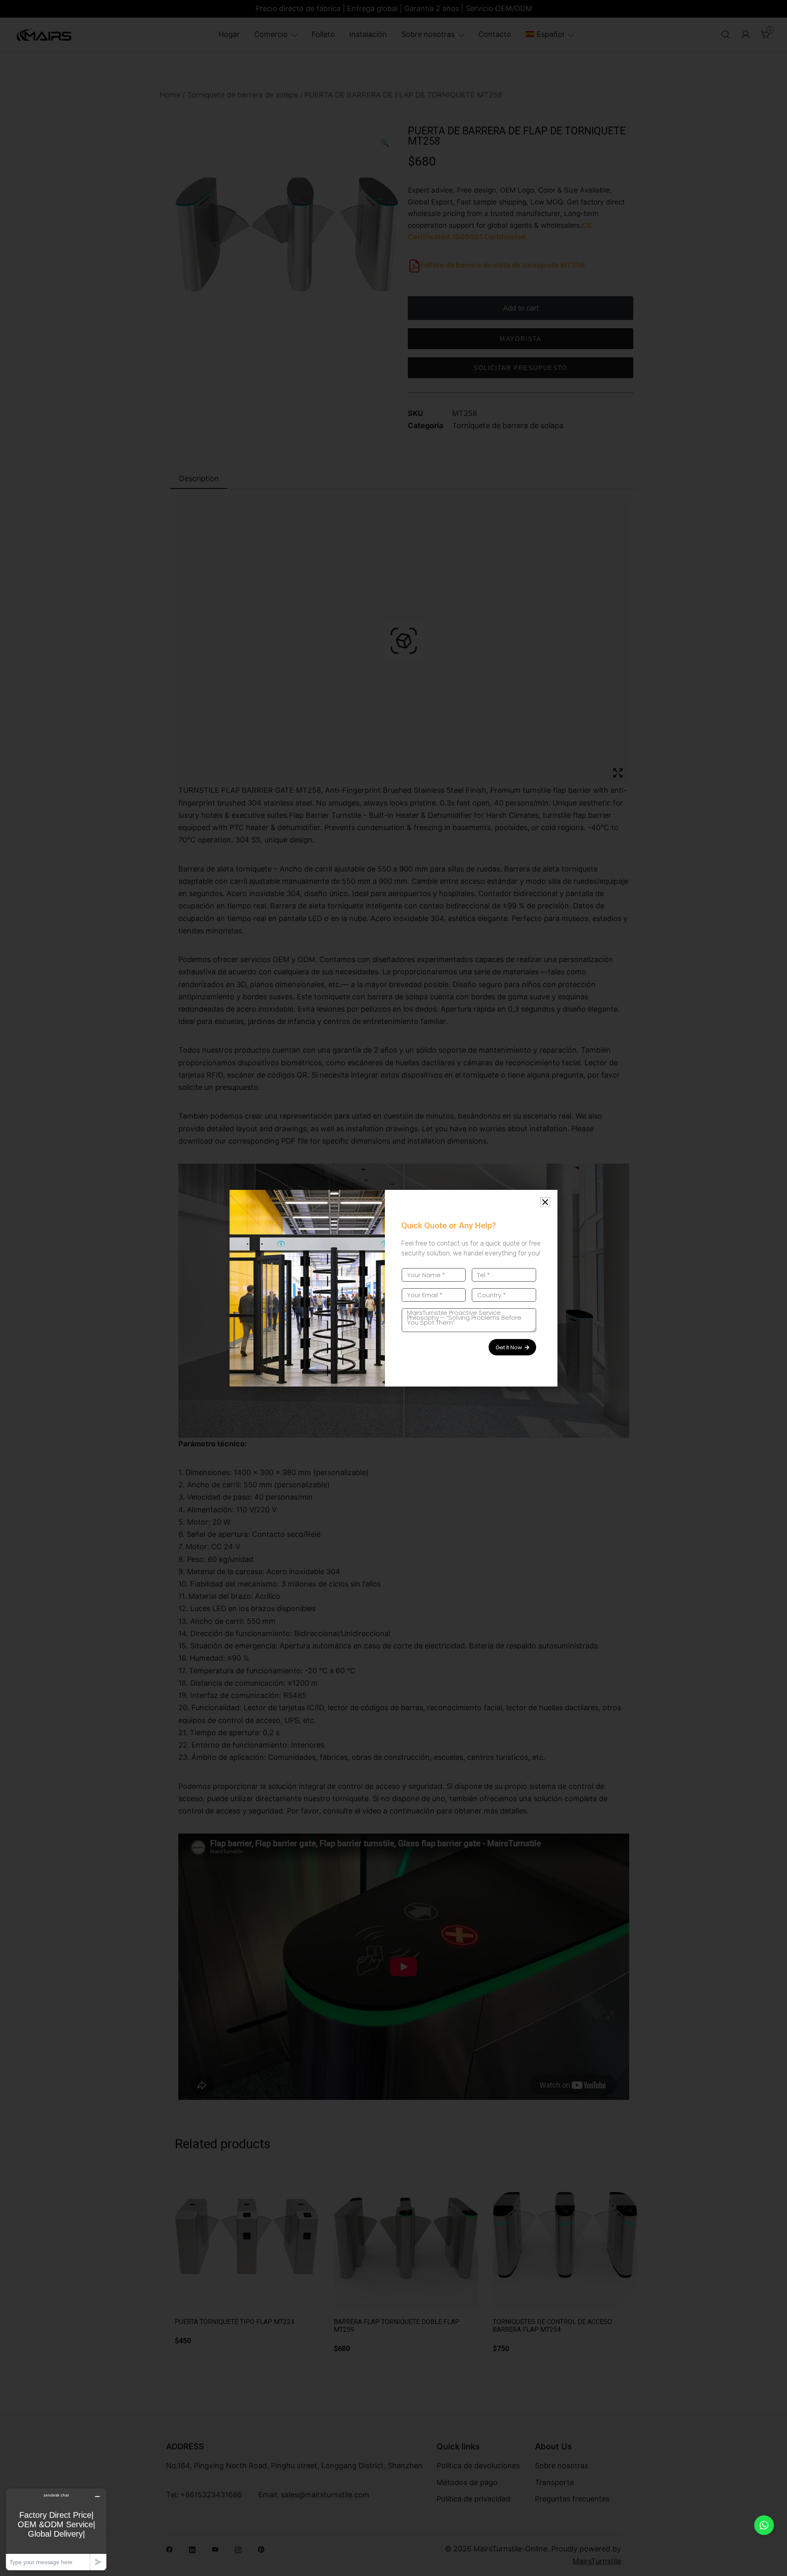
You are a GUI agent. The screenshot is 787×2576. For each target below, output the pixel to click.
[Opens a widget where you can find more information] (56, 2529)
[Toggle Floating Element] (764, 2525)
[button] (545, 1202)
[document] (393, 1288)
